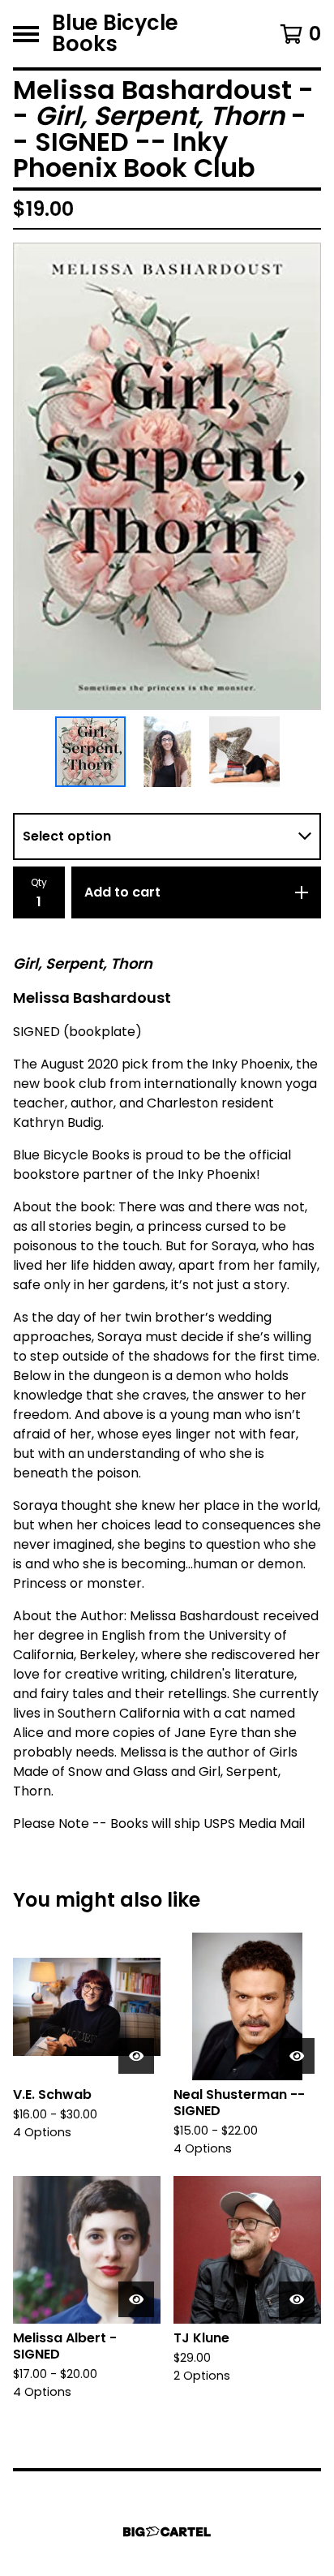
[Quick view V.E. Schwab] (136, 2056)
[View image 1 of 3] (90, 752)
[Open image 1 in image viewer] (167, 476)
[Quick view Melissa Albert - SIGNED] (136, 2299)
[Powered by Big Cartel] (167, 2532)
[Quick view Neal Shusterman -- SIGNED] (297, 2056)
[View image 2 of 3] (167, 752)
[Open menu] (26, 34)
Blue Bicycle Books (115, 34)
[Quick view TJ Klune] (297, 2299)
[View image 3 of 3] (244, 752)
